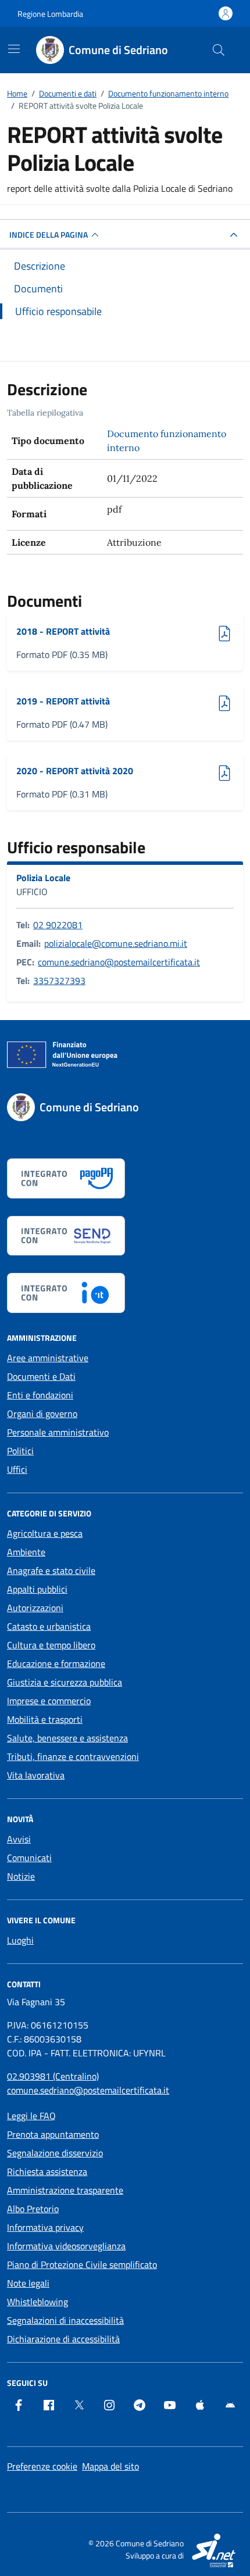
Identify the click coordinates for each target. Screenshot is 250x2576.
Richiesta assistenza (47, 2171)
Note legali (28, 2283)
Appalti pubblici (37, 1589)
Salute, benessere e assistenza (67, 1738)
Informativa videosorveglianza (66, 2246)
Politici (20, 1451)
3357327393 (59, 981)
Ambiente (26, 1552)
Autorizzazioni (35, 1608)
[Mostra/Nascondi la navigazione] (14, 49)
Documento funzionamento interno (167, 441)
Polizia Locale (43, 878)
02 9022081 (58, 925)
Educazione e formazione (56, 1663)
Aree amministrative (48, 1358)
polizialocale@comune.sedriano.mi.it (116, 943)
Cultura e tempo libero (51, 1645)
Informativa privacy (45, 2227)
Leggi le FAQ (31, 2116)
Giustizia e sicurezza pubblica (65, 1682)
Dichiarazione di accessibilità (63, 2339)
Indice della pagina (49, 235)
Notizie (21, 1876)
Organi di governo (42, 1414)
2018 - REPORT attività (63, 631)
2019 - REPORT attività (63, 701)
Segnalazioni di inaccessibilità (65, 2320)
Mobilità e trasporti (45, 1719)
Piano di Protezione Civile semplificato (82, 2264)
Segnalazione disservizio (55, 2153)
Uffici (17, 1469)
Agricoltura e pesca (45, 1533)
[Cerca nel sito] (219, 50)
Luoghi (20, 1940)
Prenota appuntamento (53, 2134)
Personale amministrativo (58, 1432)
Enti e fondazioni (40, 1395)
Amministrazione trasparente (65, 2190)
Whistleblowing (37, 2302)
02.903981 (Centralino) (53, 2076)
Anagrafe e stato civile (51, 1570)
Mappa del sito (110, 2466)
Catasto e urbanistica (49, 1626)
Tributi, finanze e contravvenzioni (73, 1756)
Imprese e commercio (49, 1701)
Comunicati (29, 1858)
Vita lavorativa (36, 1775)
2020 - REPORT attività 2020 (75, 771)
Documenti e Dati (41, 1376)
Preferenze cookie (42, 2466)
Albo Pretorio (33, 2209)
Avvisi (19, 1839)
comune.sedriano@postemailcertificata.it (119, 962)
